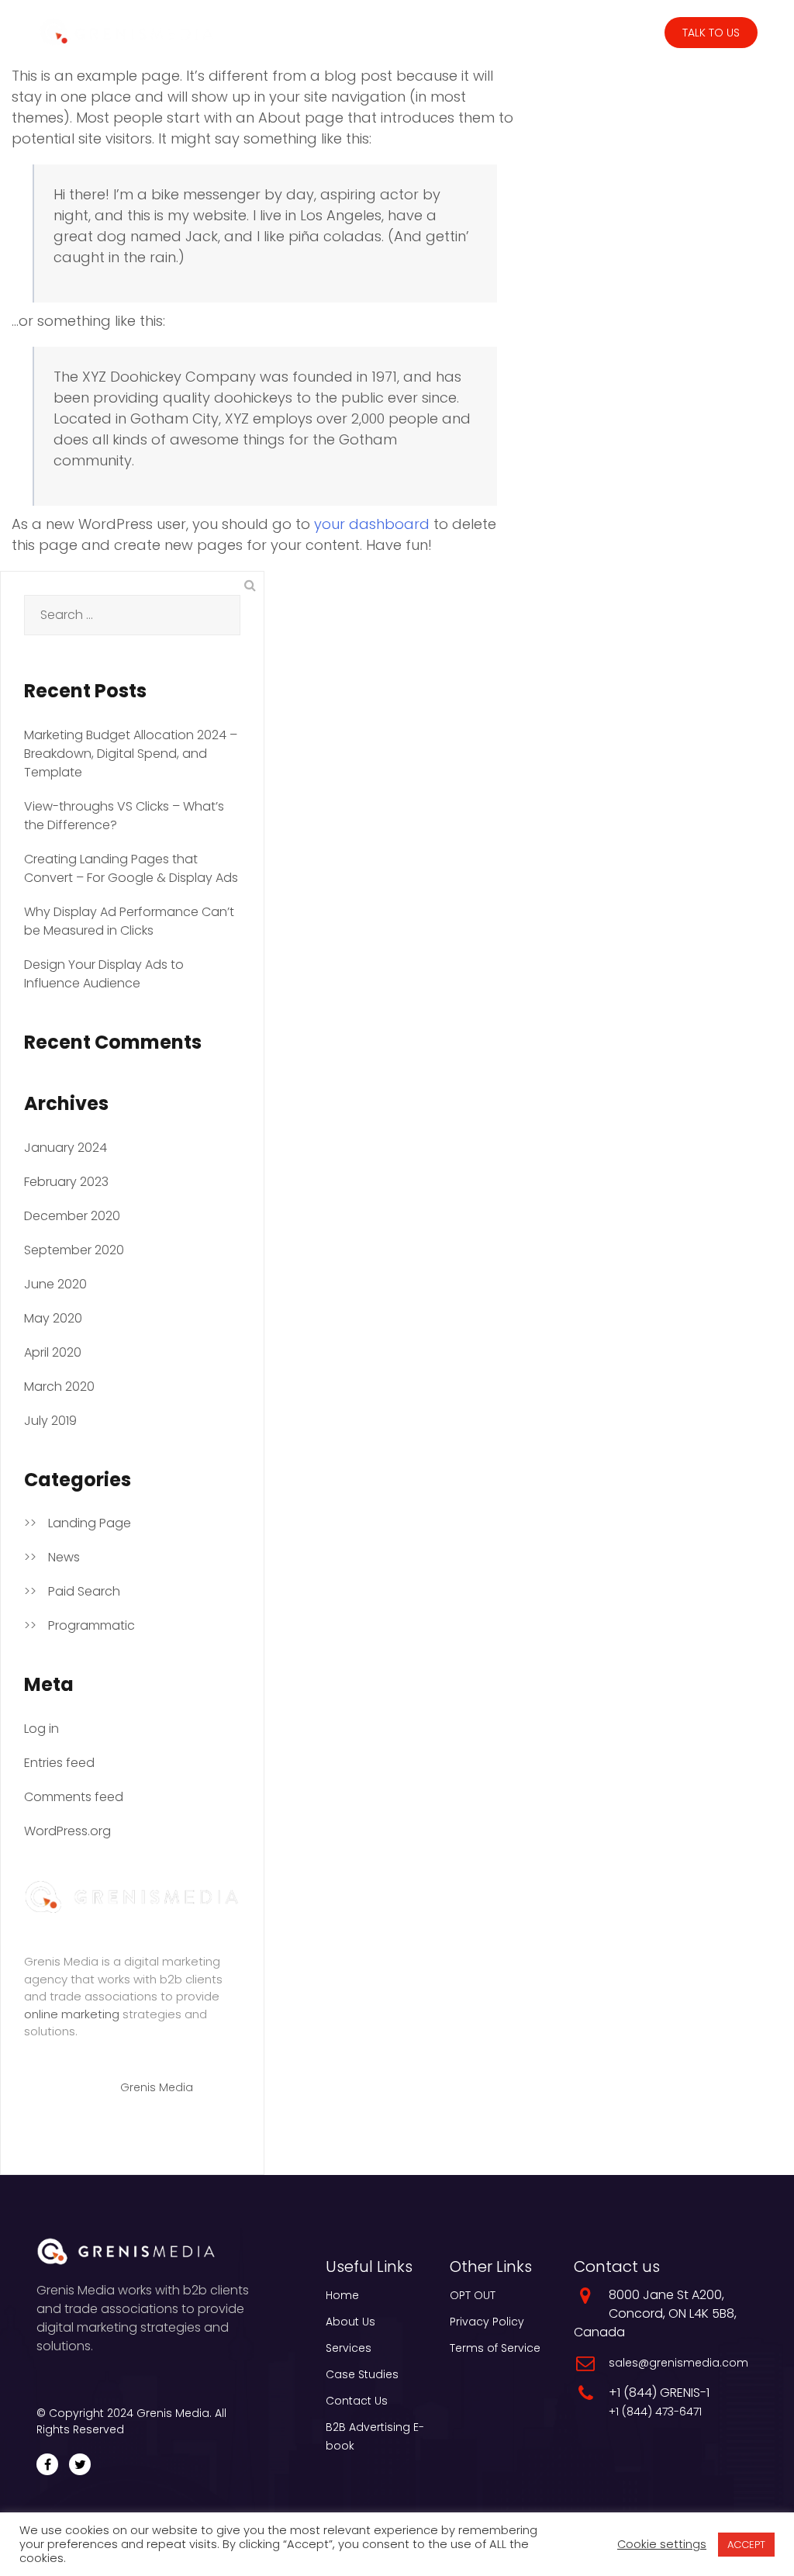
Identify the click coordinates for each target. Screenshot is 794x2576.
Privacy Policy (487, 2322)
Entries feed (59, 1763)
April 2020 (53, 1352)
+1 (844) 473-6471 (655, 2412)
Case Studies (485, 33)
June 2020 (55, 1284)
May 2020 (53, 1318)
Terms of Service (495, 2348)
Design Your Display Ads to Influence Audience (104, 974)
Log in (41, 1729)
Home (342, 2295)
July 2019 (50, 1421)
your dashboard (372, 524)
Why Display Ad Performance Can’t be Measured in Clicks (129, 921)
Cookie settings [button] (662, 2544)
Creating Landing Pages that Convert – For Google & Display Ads (131, 868)
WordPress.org (67, 1831)
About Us (350, 2322)
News (64, 1557)
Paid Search (84, 1591)
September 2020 (74, 1250)
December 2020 (72, 1216)
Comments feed (74, 1797)
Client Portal (619, 33)
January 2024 (66, 1148)
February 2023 (66, 1182)
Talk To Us (711, 33)
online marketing (72, 2014)
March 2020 (59, 1387)
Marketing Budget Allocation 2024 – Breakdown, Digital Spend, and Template (131, 754)
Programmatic (91, 1625)
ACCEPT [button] (746, 2545)
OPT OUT (473, 2295)
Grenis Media (157, 2087)
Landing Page (90, 1523)
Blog (551, 33)
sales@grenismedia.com (678, 2363)
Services (395, 33)
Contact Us (357, 2401)
